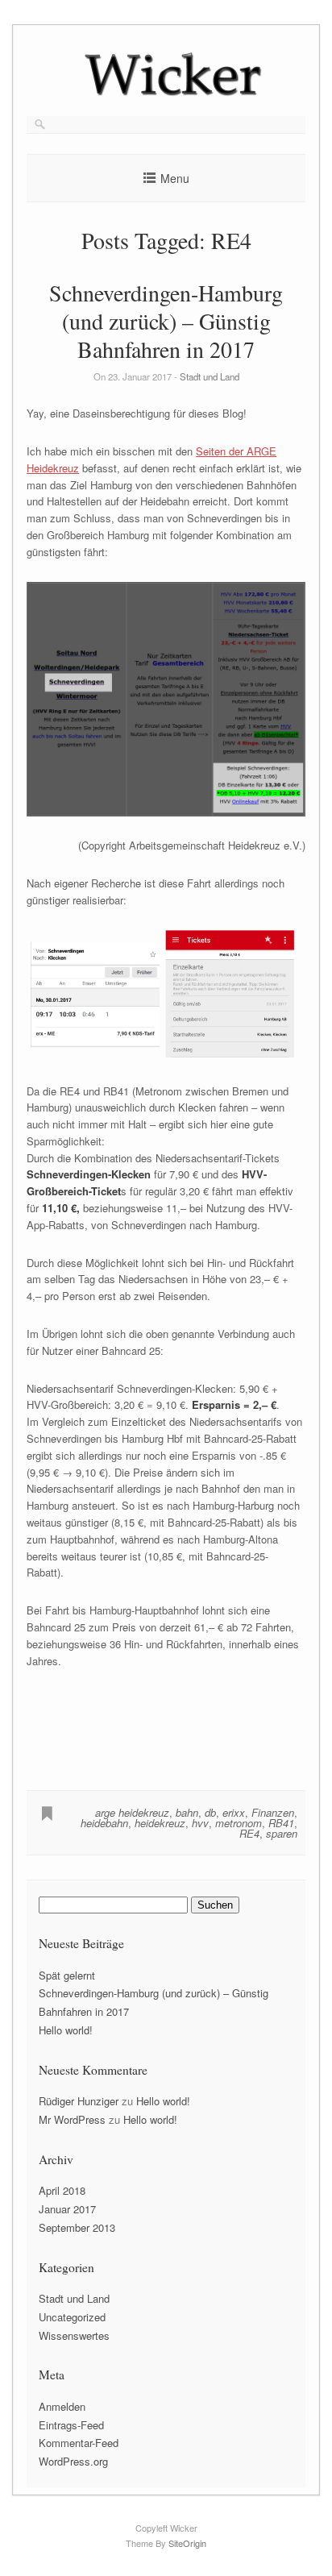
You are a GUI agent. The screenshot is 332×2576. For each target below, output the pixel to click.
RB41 (281, 1823)
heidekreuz (160, 1823)
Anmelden (62, 2406)
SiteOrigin (187, 2543)
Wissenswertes (74, 2335)
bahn (187, 1812)
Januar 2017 (67, 2209)
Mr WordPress (72, 2119)
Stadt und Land (210, 376)
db (210, 1812)
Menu (175, 178)
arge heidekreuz (132, 1812)
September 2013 (77, 2227)
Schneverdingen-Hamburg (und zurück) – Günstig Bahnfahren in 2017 (166, 321)
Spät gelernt (67, 1975)
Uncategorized (72, 2317)
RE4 (249, 1833)
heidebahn (104, 1823)
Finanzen (273, 1812)
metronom (239, 1823)
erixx (234, 1812)
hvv (200, 1823)
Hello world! (66, 2030)
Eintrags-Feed (71, 2425)
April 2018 (62, 2190)
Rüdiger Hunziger (79, 2101)
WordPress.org (73, 2461)
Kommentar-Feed (79, 2443)
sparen (282, 1833)
